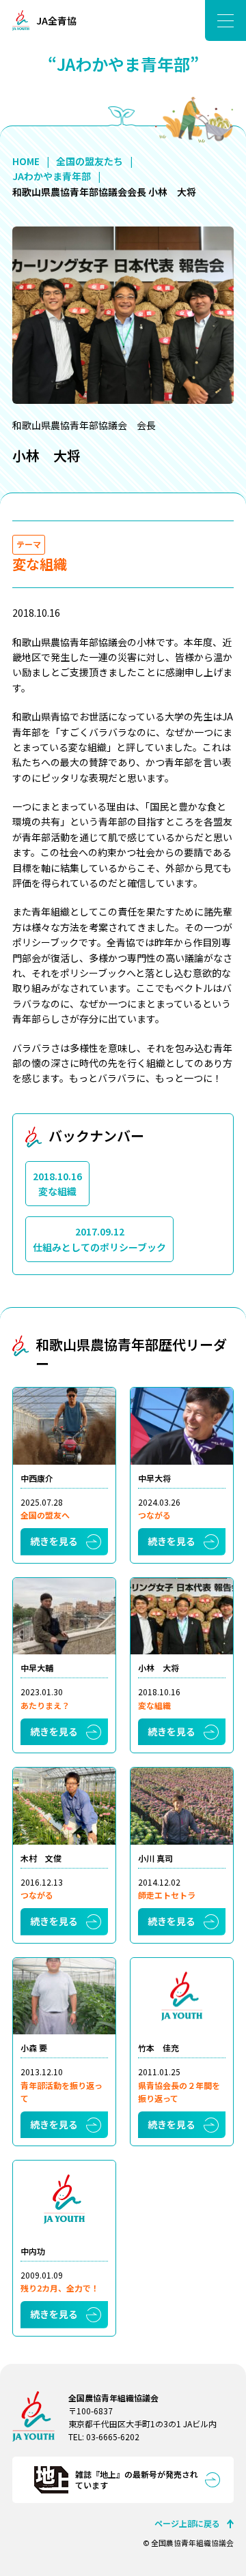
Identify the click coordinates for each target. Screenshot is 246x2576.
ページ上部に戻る (187, 2523)
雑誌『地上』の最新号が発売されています (137, 2480)
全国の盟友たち (90, 161)
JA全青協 (56, 20)
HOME (26, 161)
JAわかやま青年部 (52, 176)
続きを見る (54, 1541)
